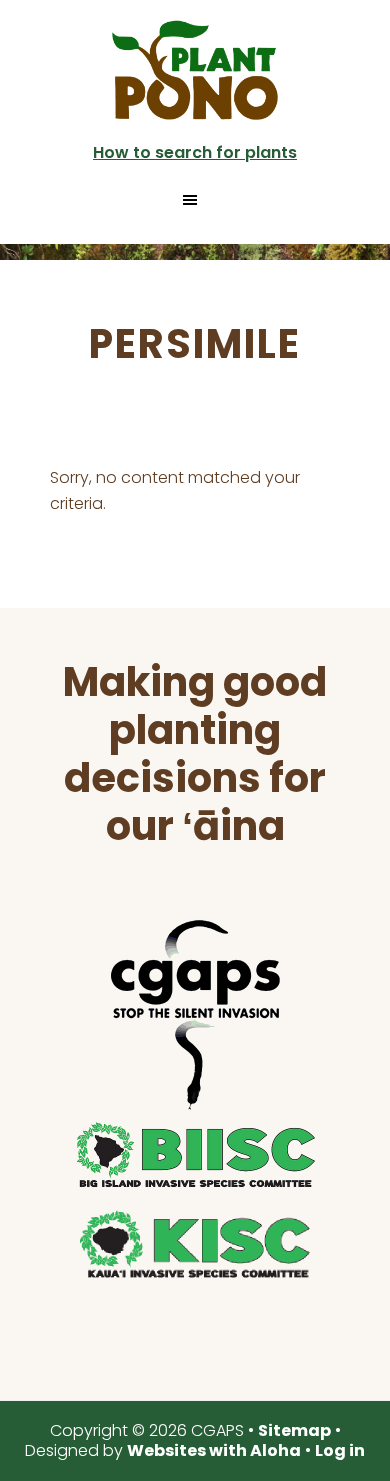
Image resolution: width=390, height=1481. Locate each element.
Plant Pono (195, 70)
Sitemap (294, 1430)
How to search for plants (195, 152)
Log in (340, 1450)
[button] (195, 200)
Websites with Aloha (214, 1450)
